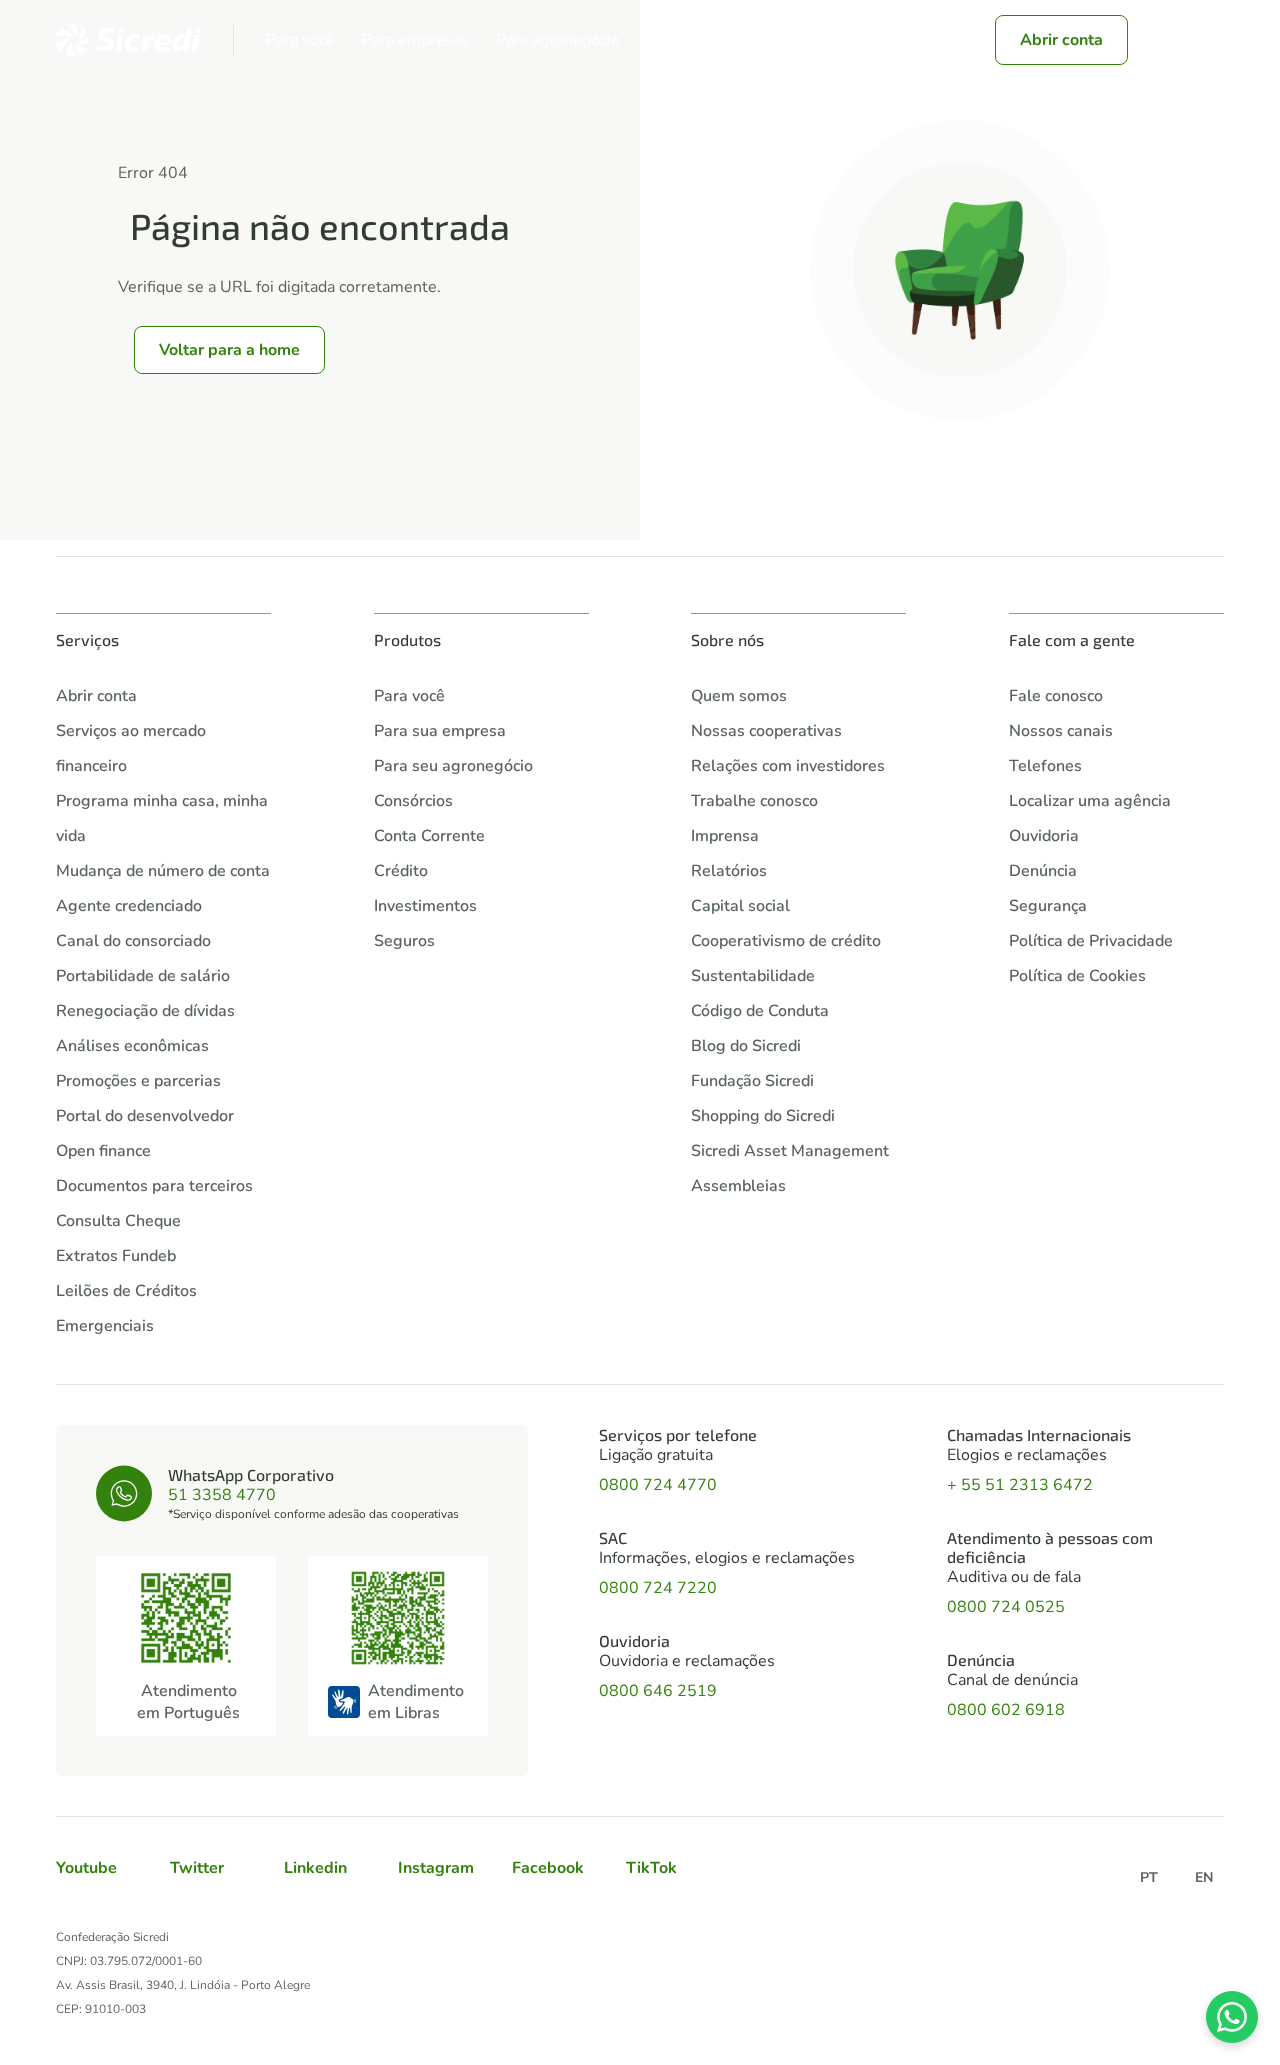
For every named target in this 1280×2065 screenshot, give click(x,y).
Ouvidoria (1044, 836)
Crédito (401, 871)
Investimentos (425, 906)
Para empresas (415, 40)
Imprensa (725, 836)
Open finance (103, 1151)
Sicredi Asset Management (790, 1151)
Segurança (1048, 906)
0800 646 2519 (658, 1691)
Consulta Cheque (118, 1221)
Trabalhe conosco (754, 801)
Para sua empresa (440, 731)
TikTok (651, 1868)
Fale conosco (1056, 696)
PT (1149, 1877)
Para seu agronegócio (453, 766)
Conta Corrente (429, 836)
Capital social (740, 906)
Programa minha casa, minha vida (162, 818)
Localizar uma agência (1090, 801)
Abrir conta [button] (1061, 40)
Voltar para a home (229, 350)
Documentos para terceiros (154, 1186)
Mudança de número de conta (163, 871)
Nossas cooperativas (766, 731)
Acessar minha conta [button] (859, 40)
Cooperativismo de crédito (786, 941)
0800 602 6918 (1006, 1710)
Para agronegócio (558, 40)
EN (1204, 1877)
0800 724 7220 (658, 1588)
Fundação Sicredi (752, 1081)
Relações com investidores (788, 766)
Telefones (1045, 766)
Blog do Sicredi (746, 1046)
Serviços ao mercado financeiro (131, 748)
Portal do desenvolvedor (145, 1116)
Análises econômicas (132, 1046)
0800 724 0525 (1006, 1607)
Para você (300, 40)
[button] (1164, 40)
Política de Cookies (1077, 976)
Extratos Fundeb (116, 1256)
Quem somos (739, 696)
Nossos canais (1061, 731)
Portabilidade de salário (143, 976)
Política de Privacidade (1091, 941)
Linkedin (315, 1868)
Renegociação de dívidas (145, 1011)
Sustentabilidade (753, 976)
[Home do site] (128, 40)
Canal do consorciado (133, 941)
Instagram (436, 1868)
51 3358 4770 (222, 1495)
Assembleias (738, 1186)
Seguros (404, 941)
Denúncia (1043, 871)
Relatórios (729, 871)
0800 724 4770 (658, 1485)
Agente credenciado (129, 906)
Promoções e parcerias (138, 1081)
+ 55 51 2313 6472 (1020, 1485)
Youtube (86, 1868)
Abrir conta (96, 696)
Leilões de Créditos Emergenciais (126, 1308)
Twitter (197, 1868)
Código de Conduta (760, 1011)
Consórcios (413, 801)
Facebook (548, 1868)
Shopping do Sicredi (763, 1116)
